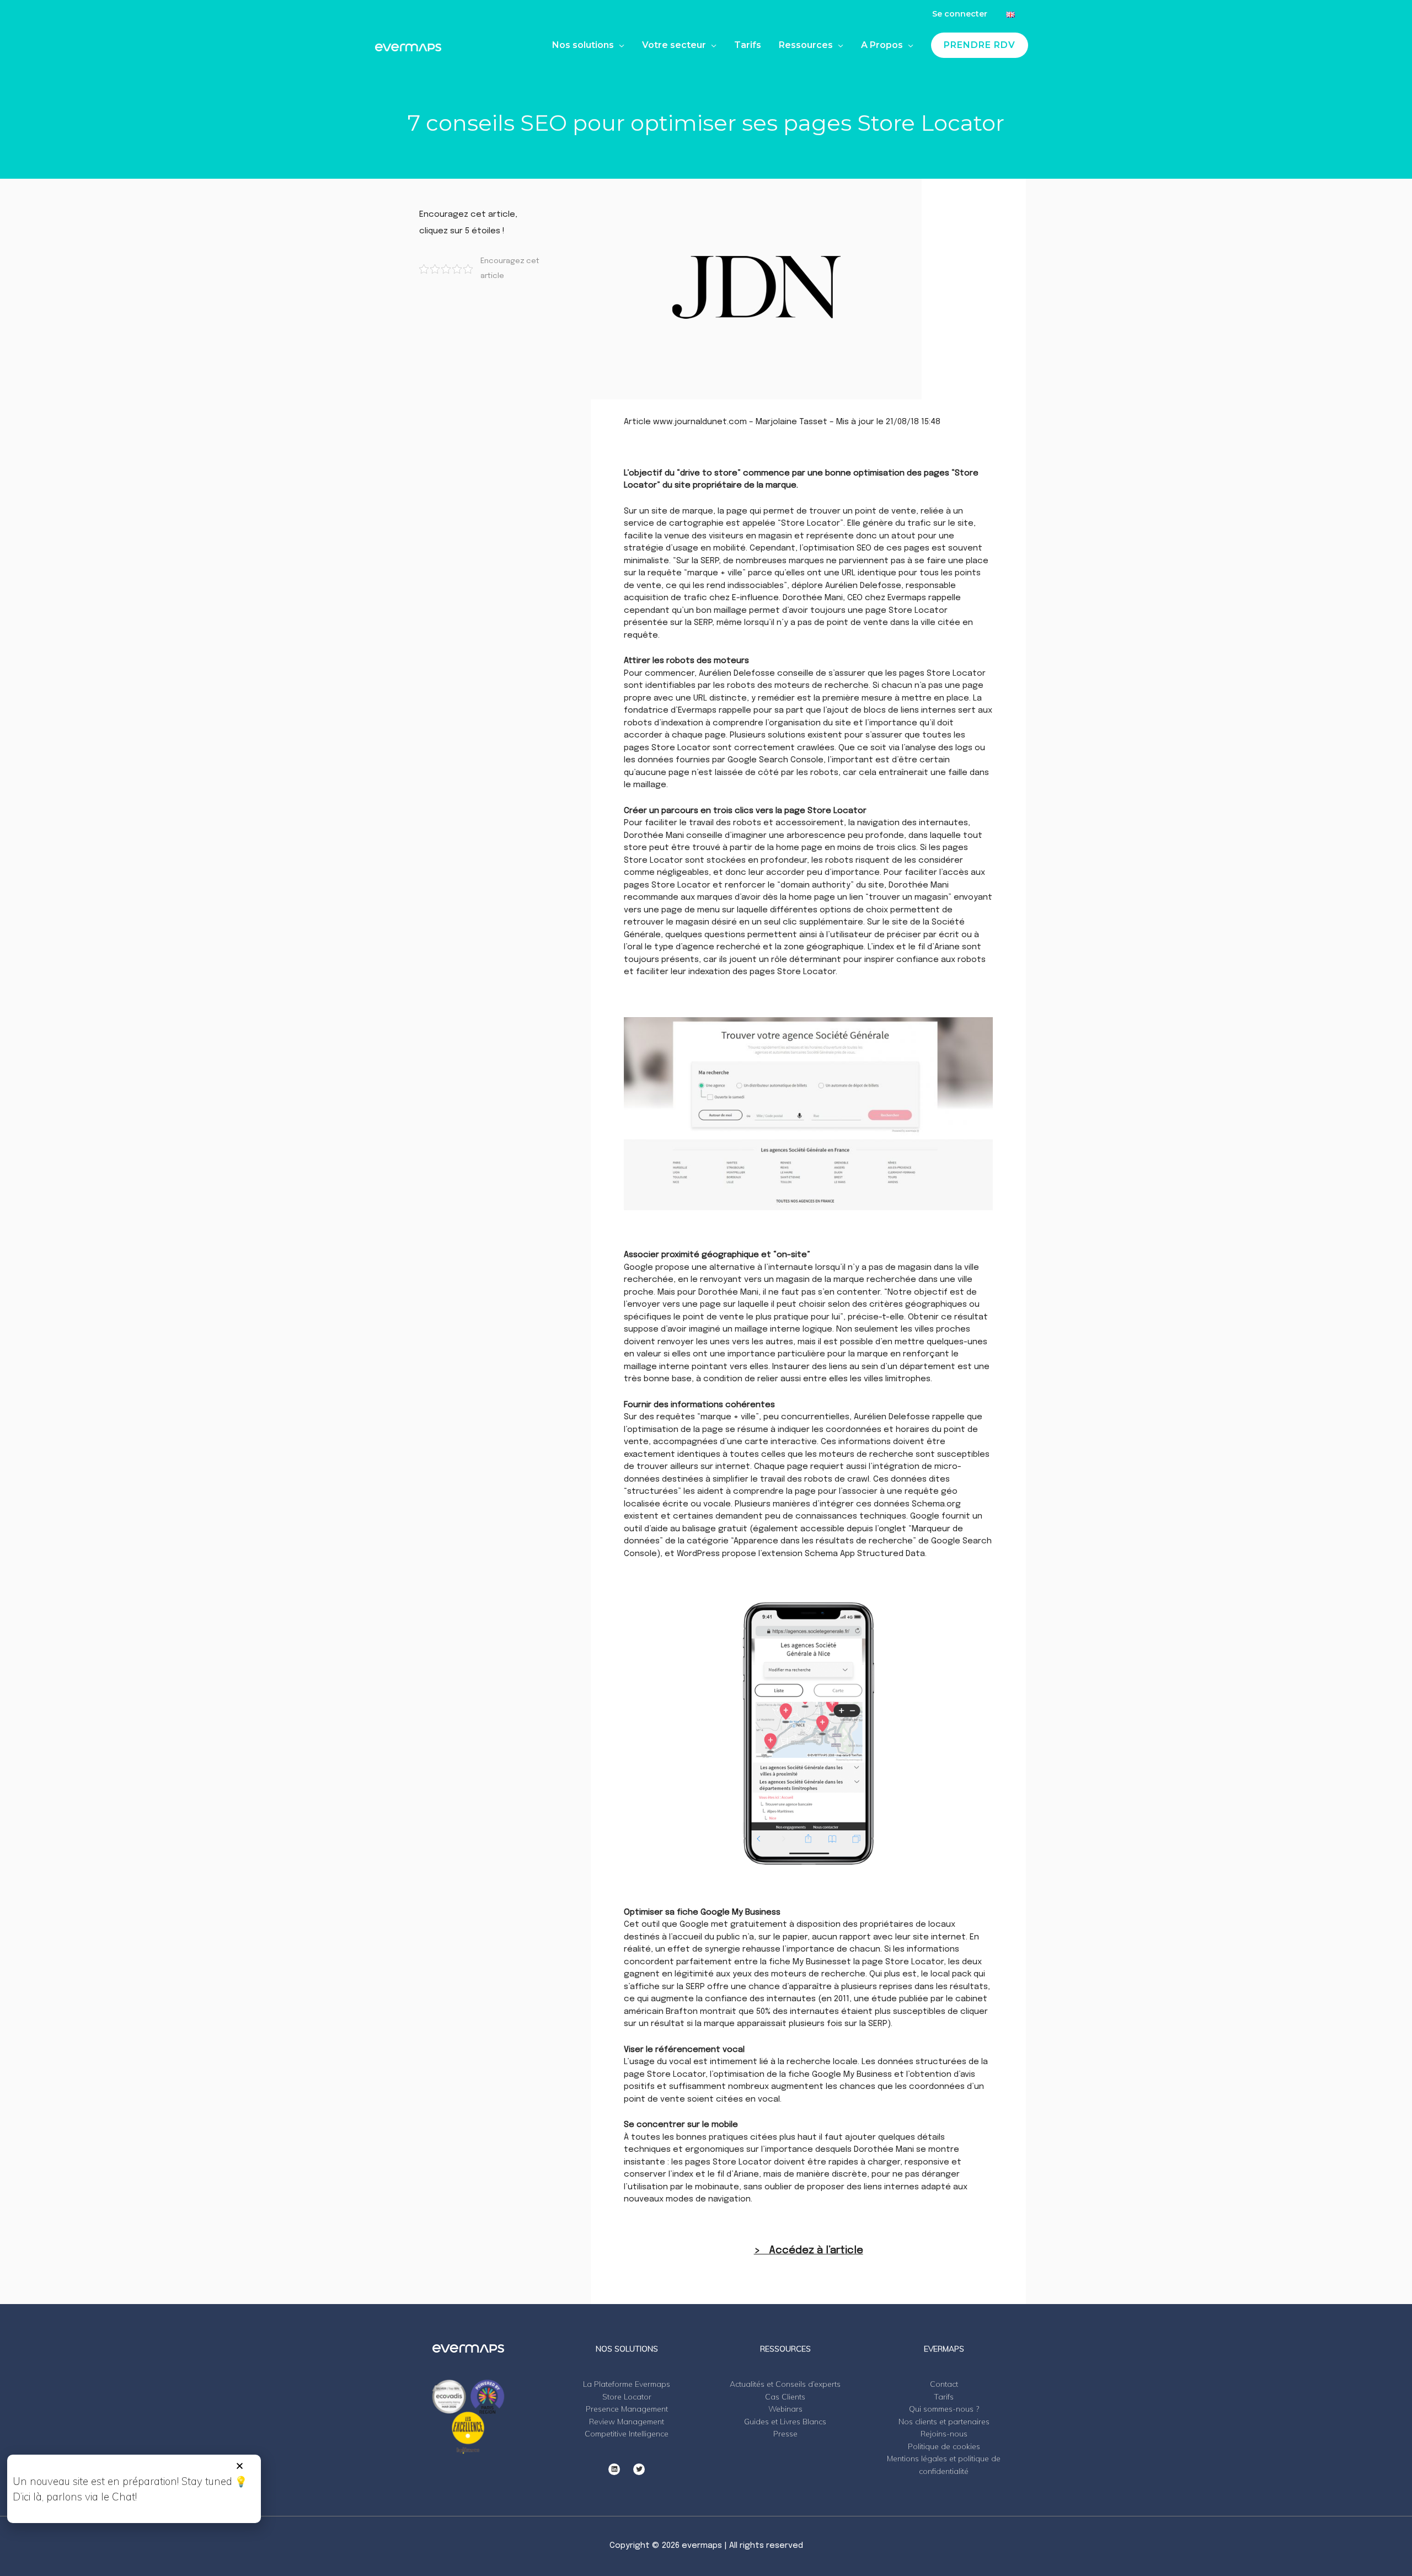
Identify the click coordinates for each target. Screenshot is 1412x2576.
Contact (944, 2384)
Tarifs (944, 2397)
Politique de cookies (944, 2446)
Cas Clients (785, 2397)
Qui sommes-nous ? (944, 2409)
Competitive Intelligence (627, 2434)
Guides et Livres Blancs (785, 2422)
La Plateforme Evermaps (627, 2384)
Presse (785, 2434)
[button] (240, 2466)
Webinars (785, 2409)
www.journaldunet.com (700, 422)
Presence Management (627, 2409)
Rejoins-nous (944, 2434)
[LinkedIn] (614, 2469)
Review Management (627, 2422)
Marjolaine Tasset (791, 422)
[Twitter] (639, 2469)
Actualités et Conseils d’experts (785, 2384)
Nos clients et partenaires (944, 2422)
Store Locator (627, 2397)
